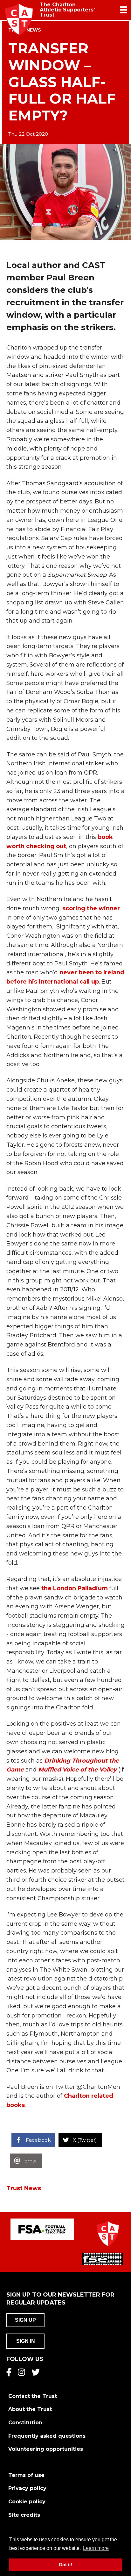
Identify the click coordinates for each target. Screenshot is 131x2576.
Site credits (24, 2515)
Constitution (25, 2423)
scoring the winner (91, 908)
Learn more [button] (96, 2548)
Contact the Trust (33, 2396)
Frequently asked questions (47, 2436)
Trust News (24, 2188)
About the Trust (30, 2409)
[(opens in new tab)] (42, 2229)
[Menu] (124, 10)
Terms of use (26, 2475)
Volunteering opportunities (46, 2449)
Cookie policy (27, 2502)
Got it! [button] (66, 2565)
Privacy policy (27, 2488)
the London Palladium (75, 1588)
